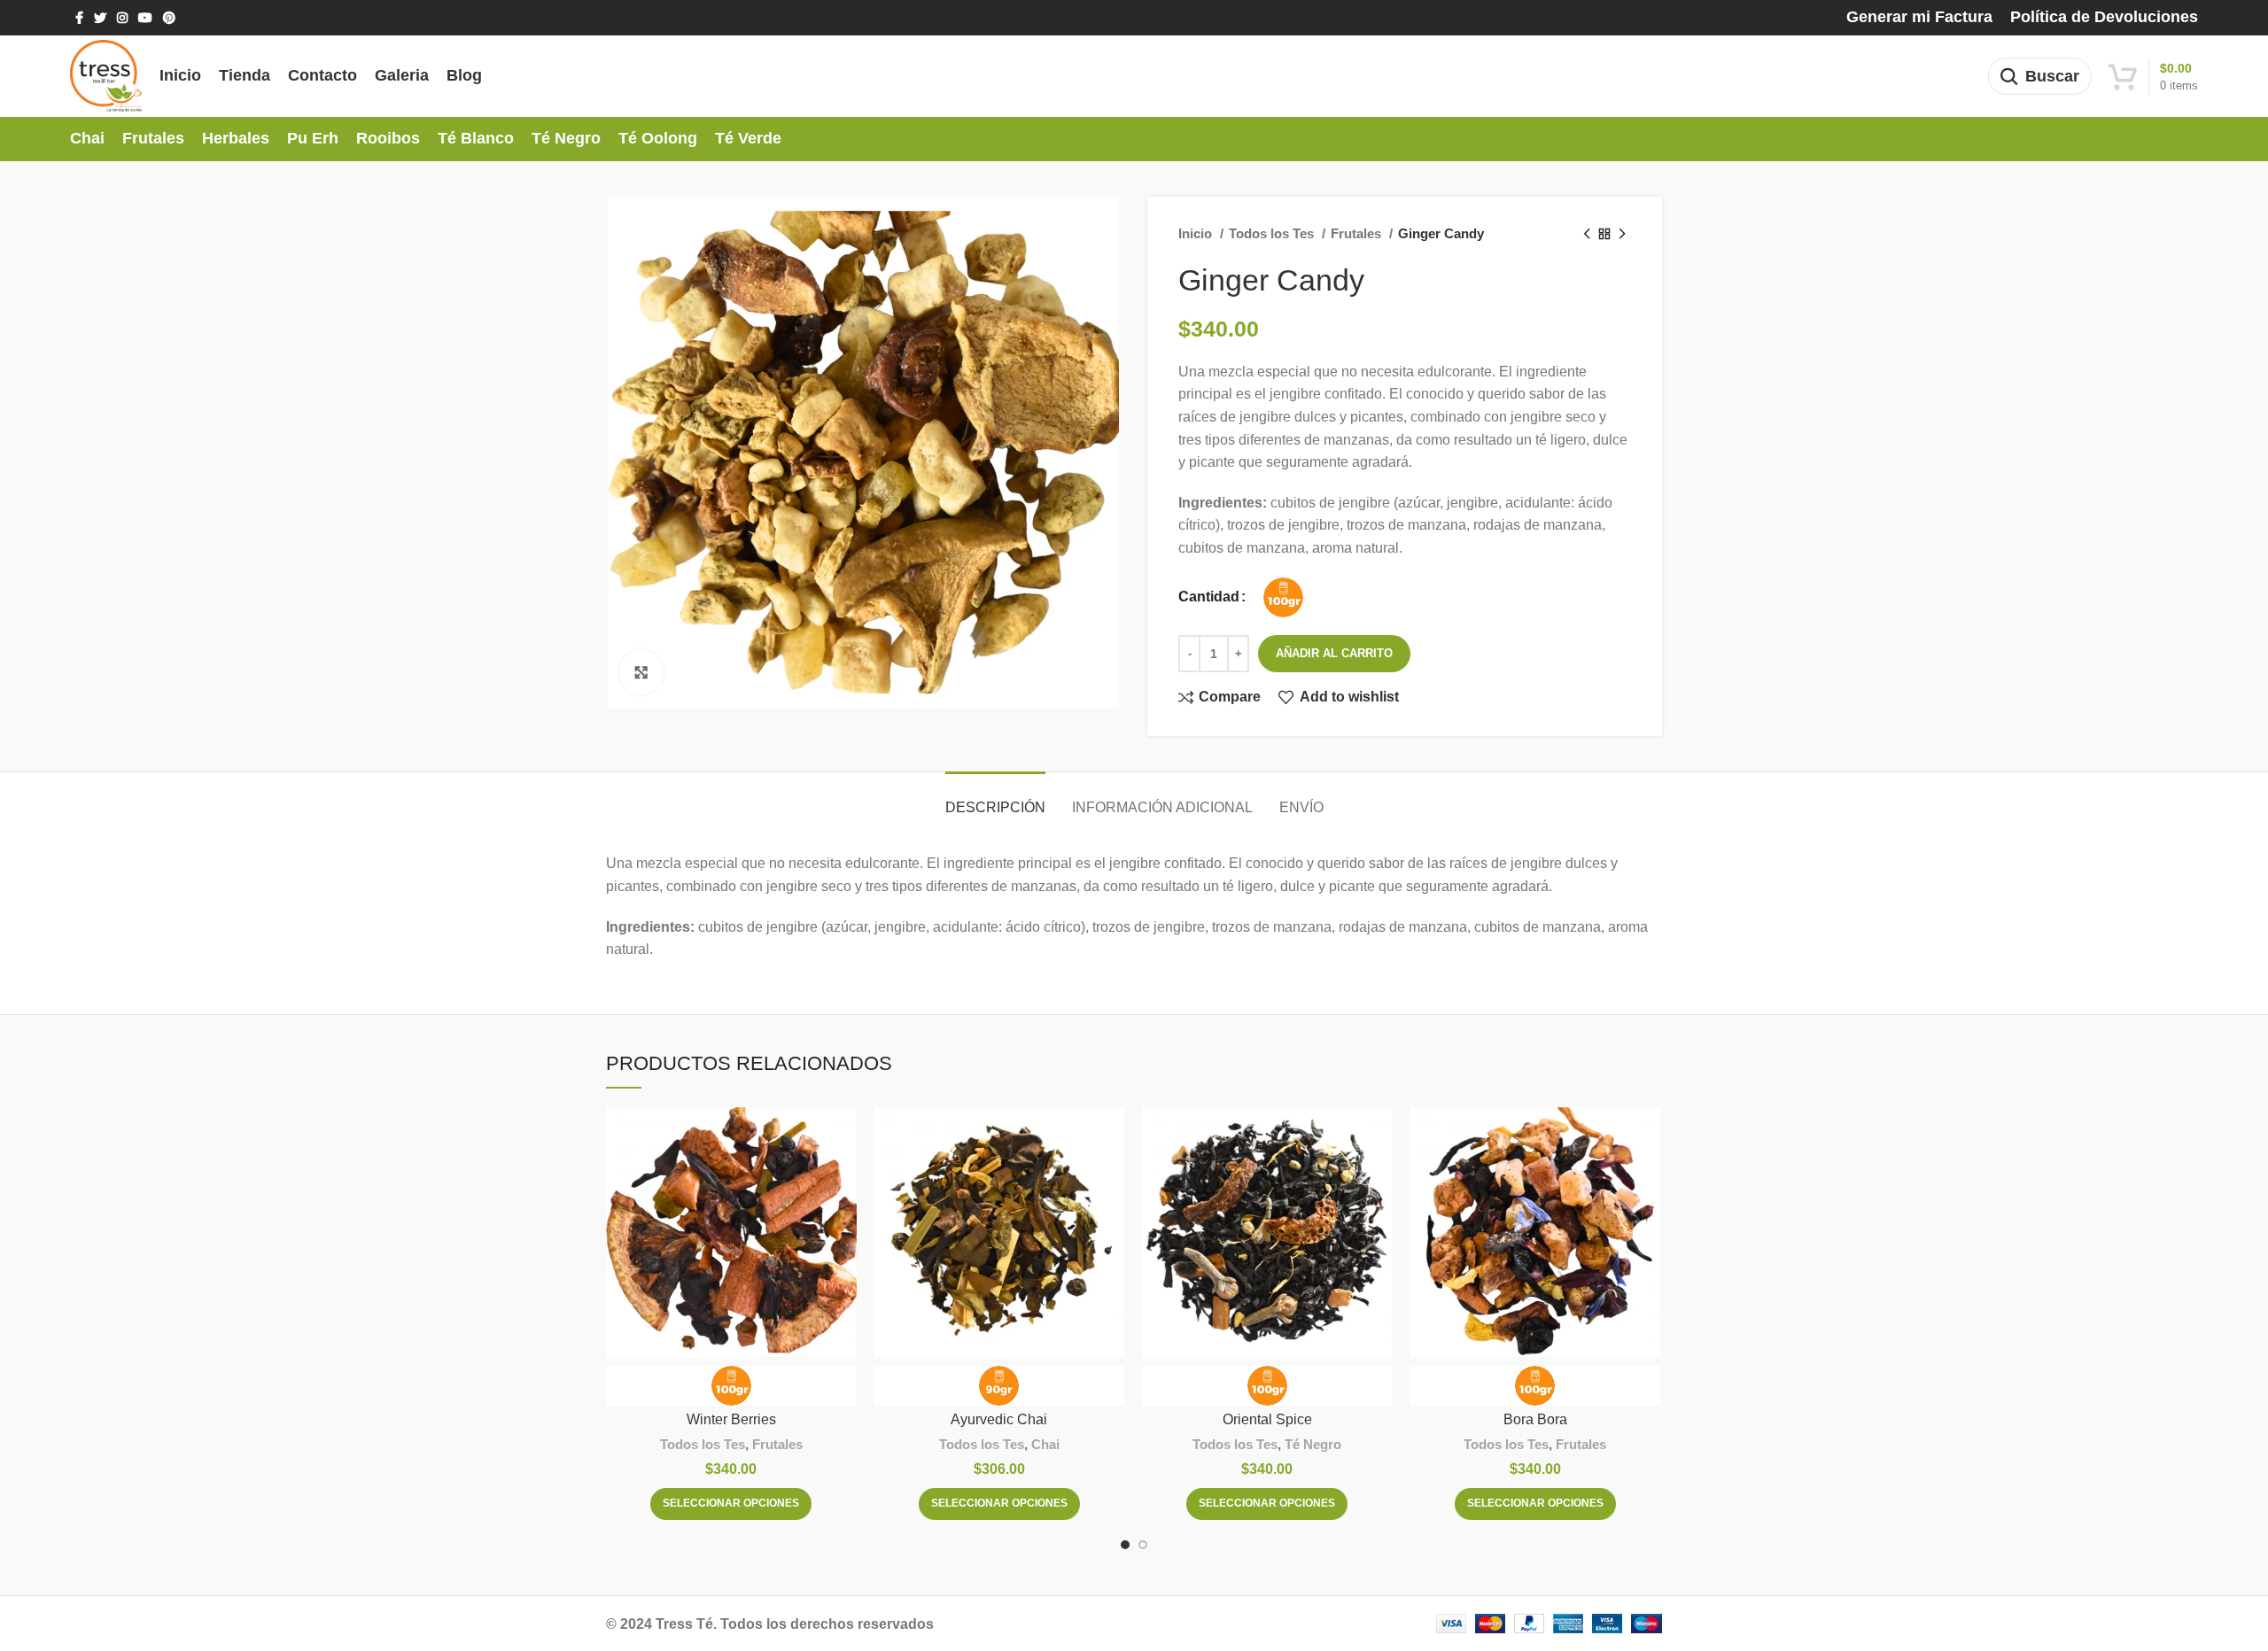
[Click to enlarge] (641, 672)
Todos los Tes (1273, 233)
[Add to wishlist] (843, 1176)
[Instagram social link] (122, 18)
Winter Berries (731, 1419)
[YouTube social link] (145, 18)
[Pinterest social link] (169, 18)
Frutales (1358, 233)
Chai (1045, 1444)
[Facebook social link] (79, 18)
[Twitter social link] (100, 18)
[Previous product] (1587, 234)
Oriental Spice (1267, 1419)
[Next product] (1622, 234)
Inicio (1197, 233)
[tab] (995, 798)
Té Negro (1313, 1444)
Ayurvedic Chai (999, 1419)
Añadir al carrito (1334, 653)
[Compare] (843, 1136)
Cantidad (1209, 597)
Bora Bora (1535, 1419)
